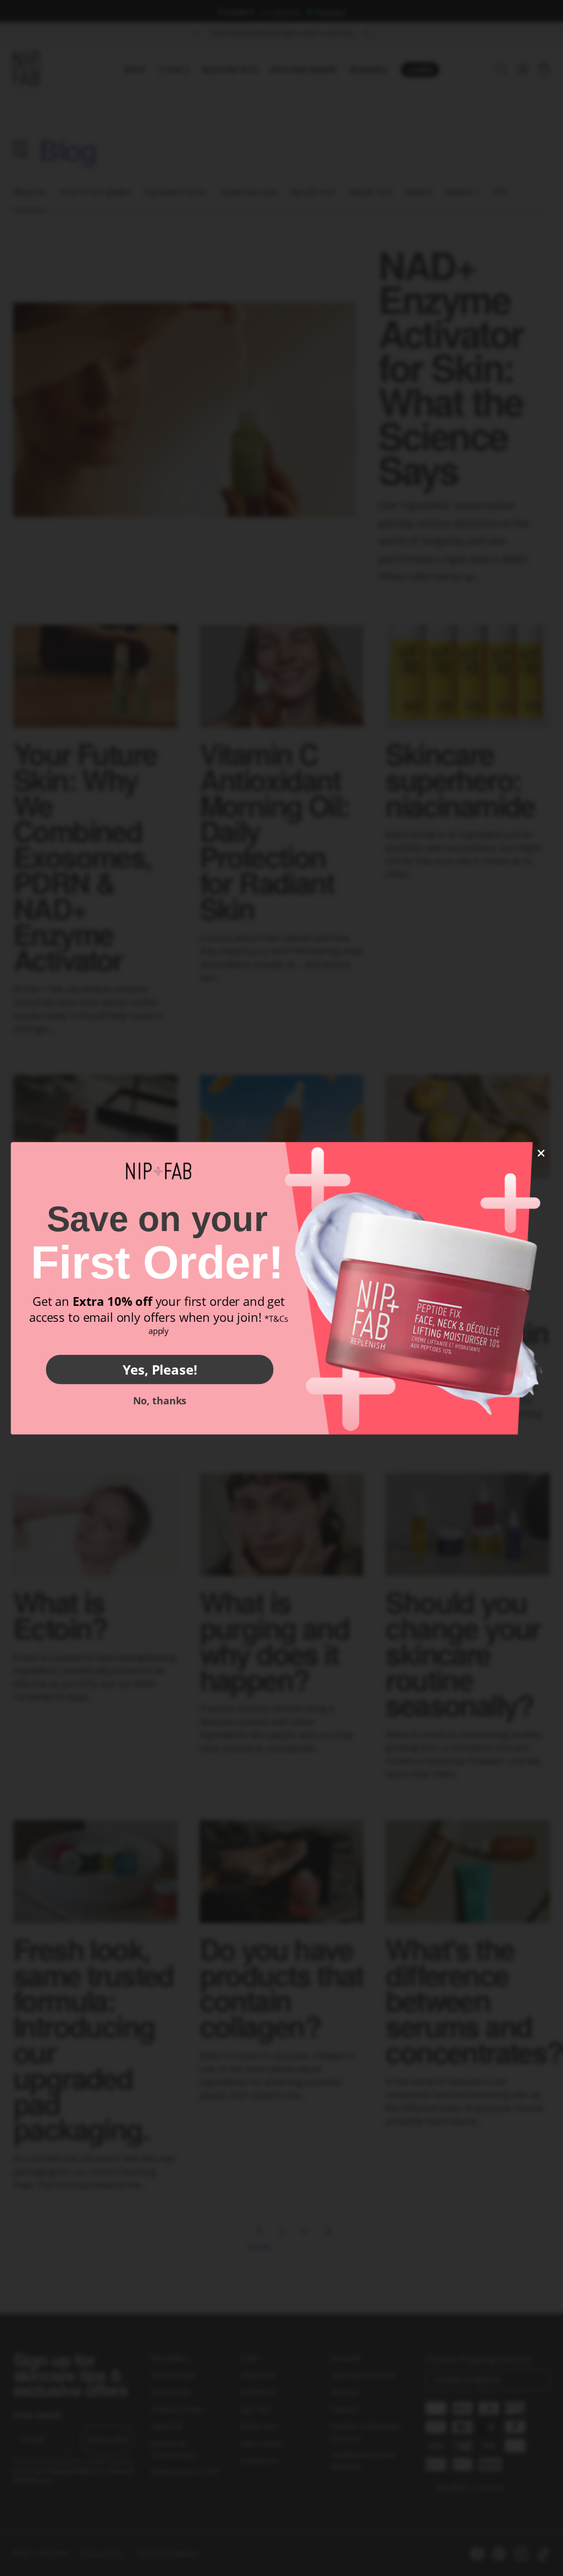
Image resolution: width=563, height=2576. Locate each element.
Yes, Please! (160, 1369)
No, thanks (160, 1400)
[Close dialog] (541, 1153)
